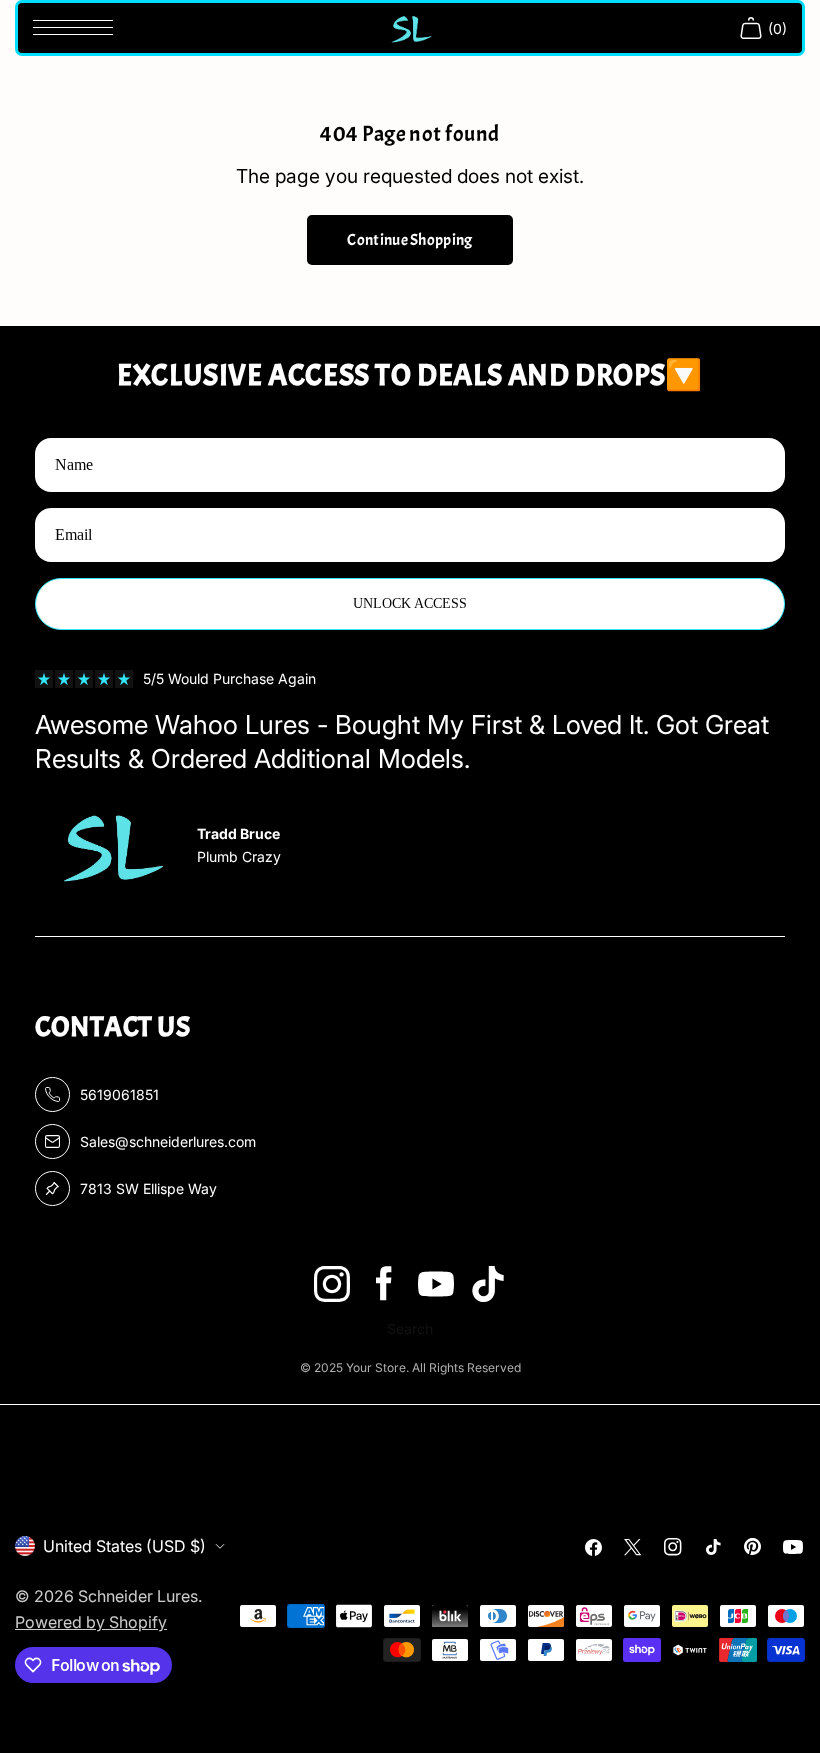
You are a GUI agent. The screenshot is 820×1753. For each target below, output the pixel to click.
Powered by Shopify (91, 1622)
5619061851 (119, 1094)
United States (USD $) (124, 1546)
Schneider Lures (138, 1596)
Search (410, 1328)
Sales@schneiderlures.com (168, 1141)
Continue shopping (409, 240)
